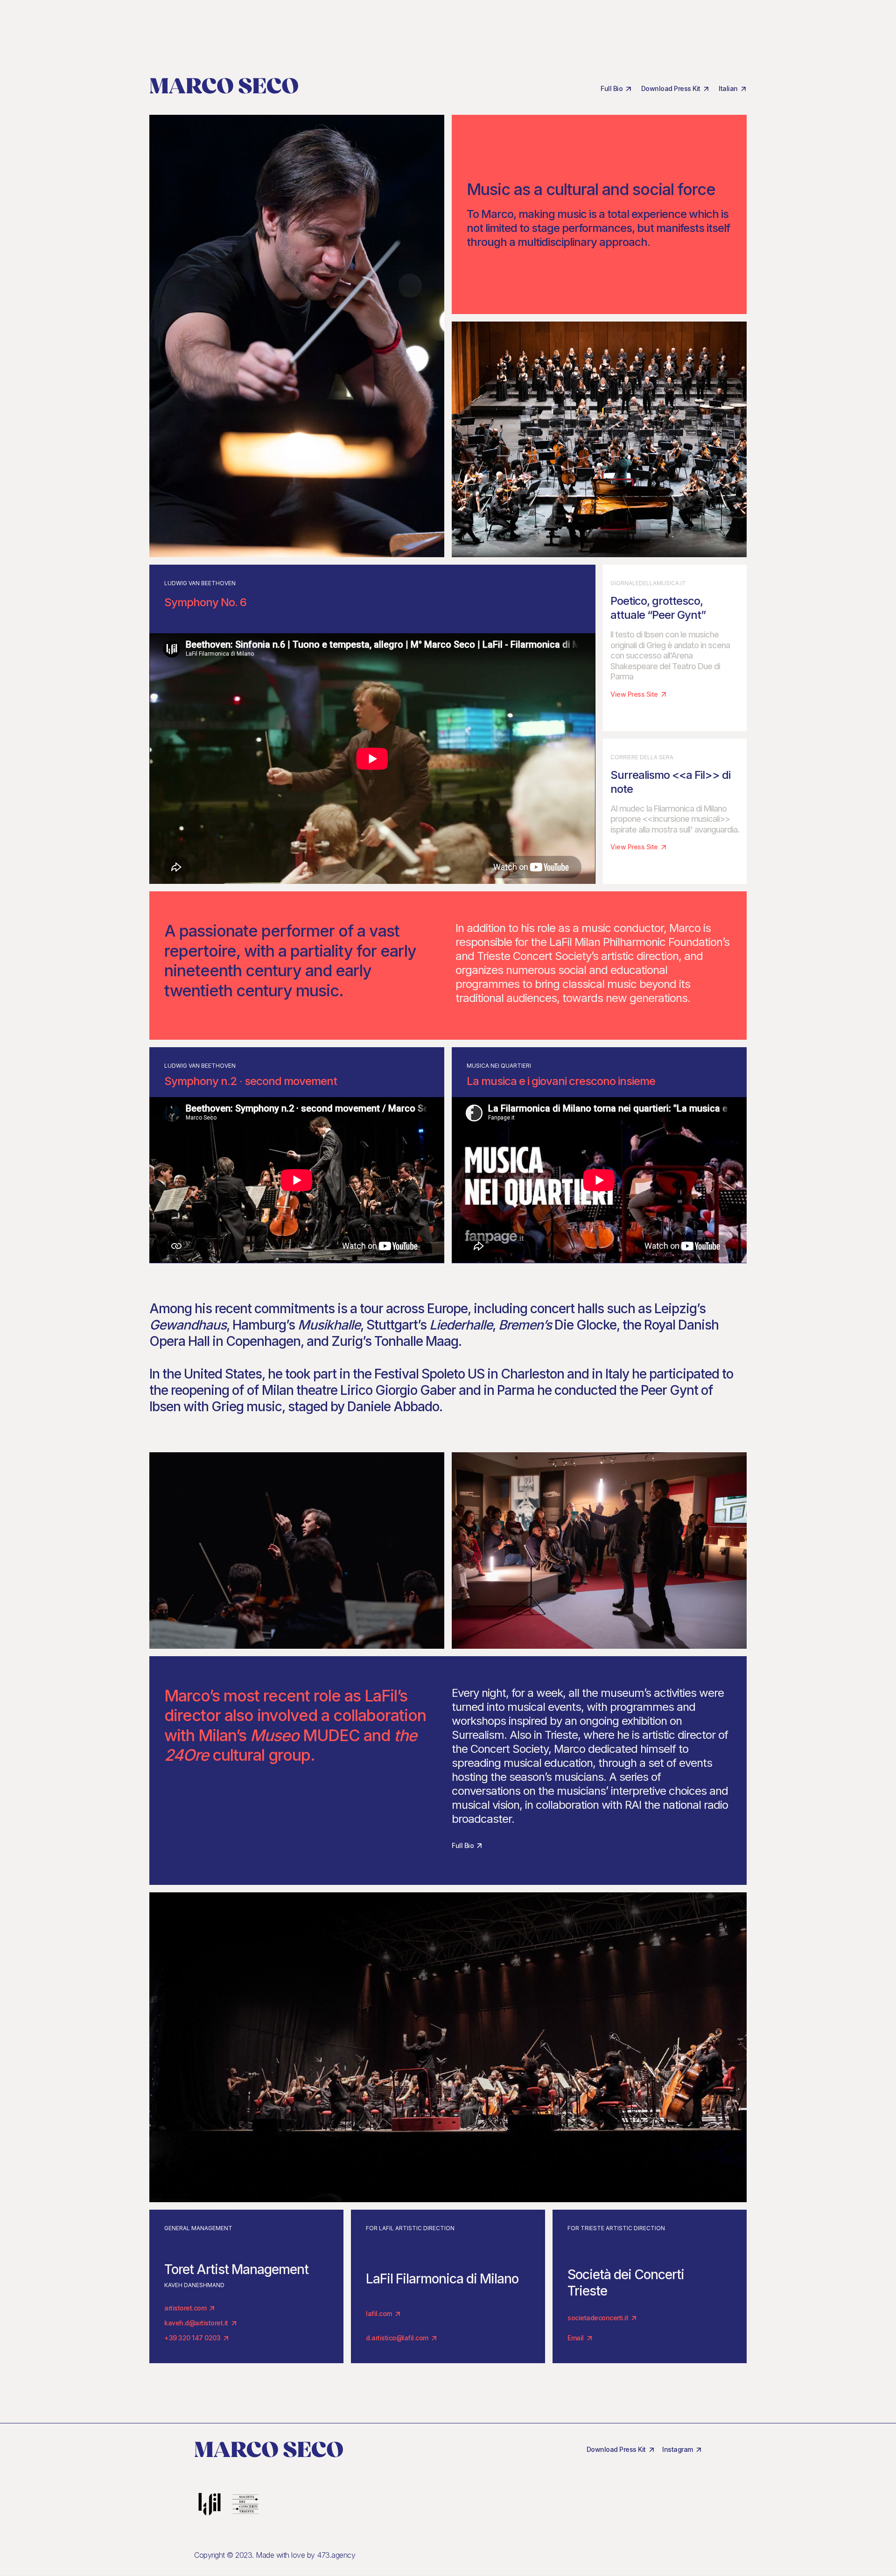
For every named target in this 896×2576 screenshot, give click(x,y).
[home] (224, 85)
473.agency (336, 2555)
